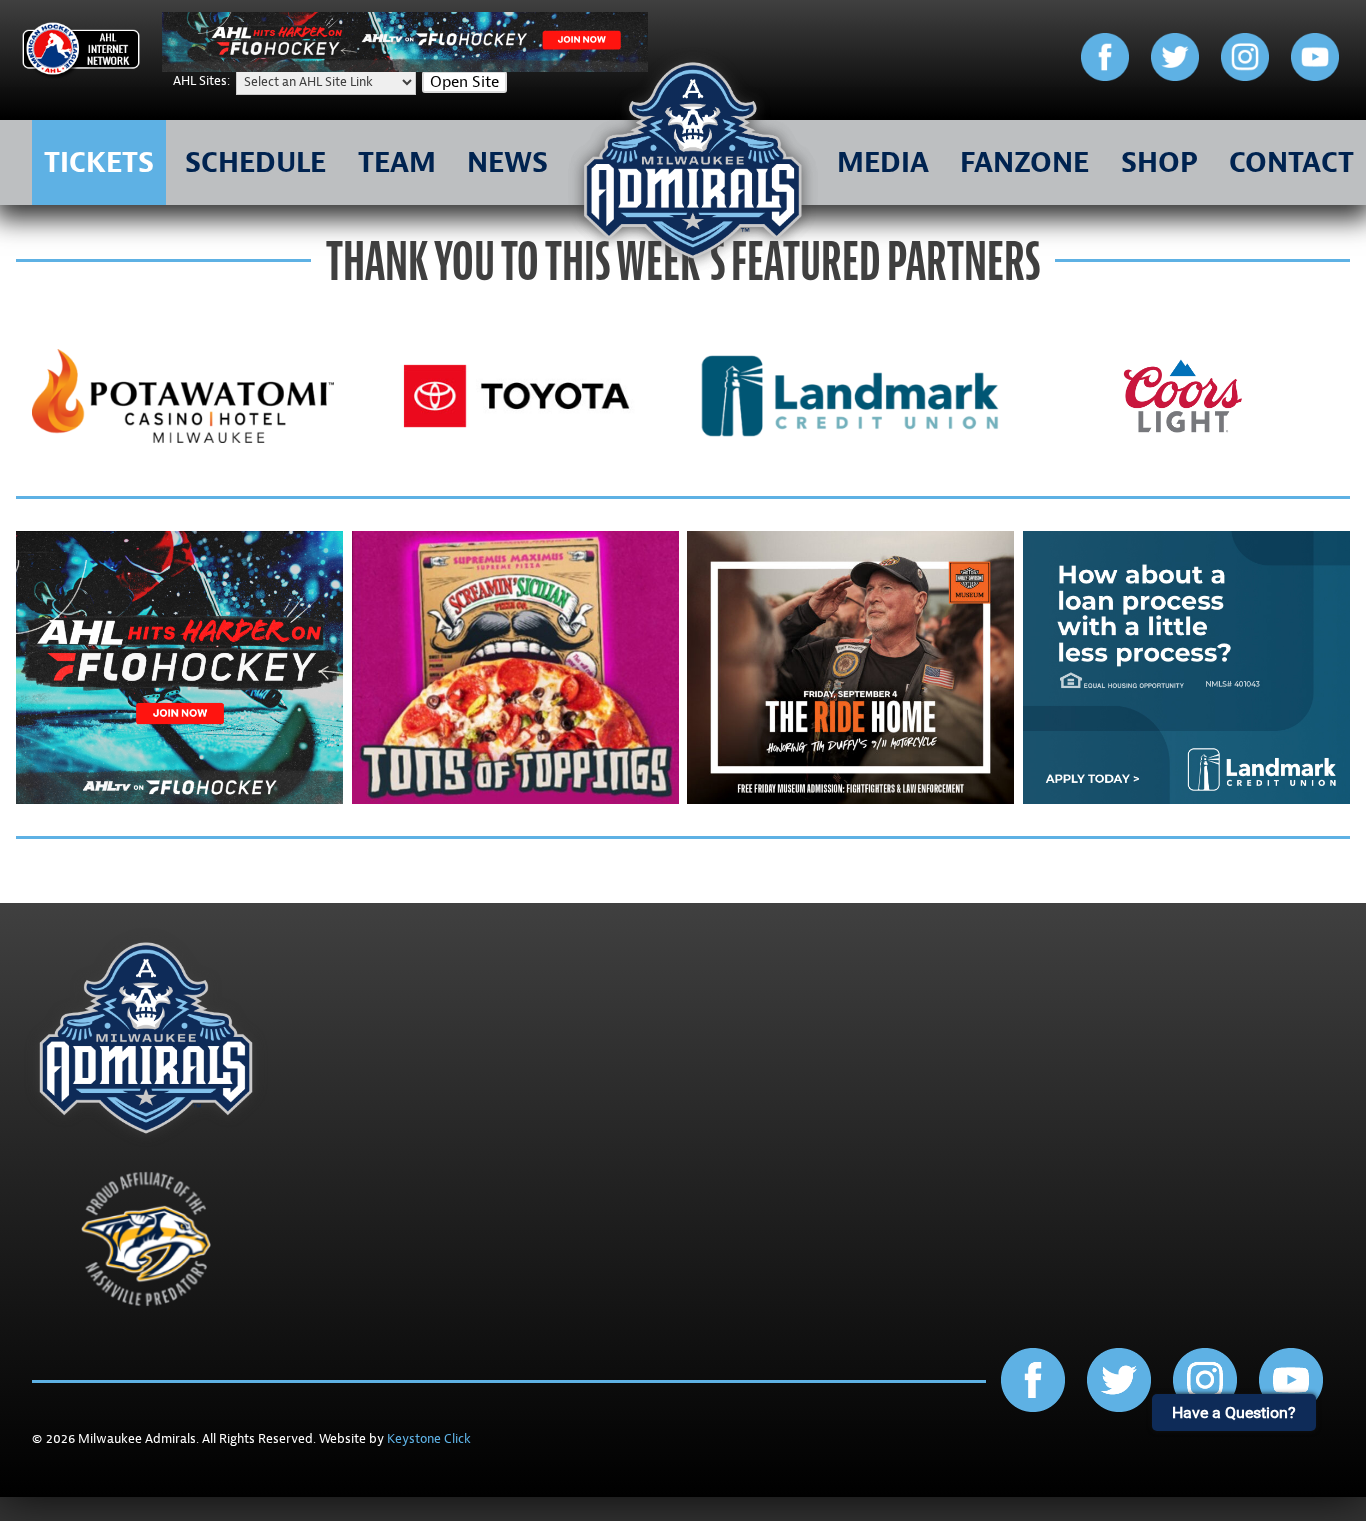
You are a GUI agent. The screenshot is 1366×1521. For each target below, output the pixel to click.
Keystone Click (429, 1439)
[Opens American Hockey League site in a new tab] (81, 52)
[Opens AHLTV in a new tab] (405, 67)
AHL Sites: (203, 81)
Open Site (464, 82)
